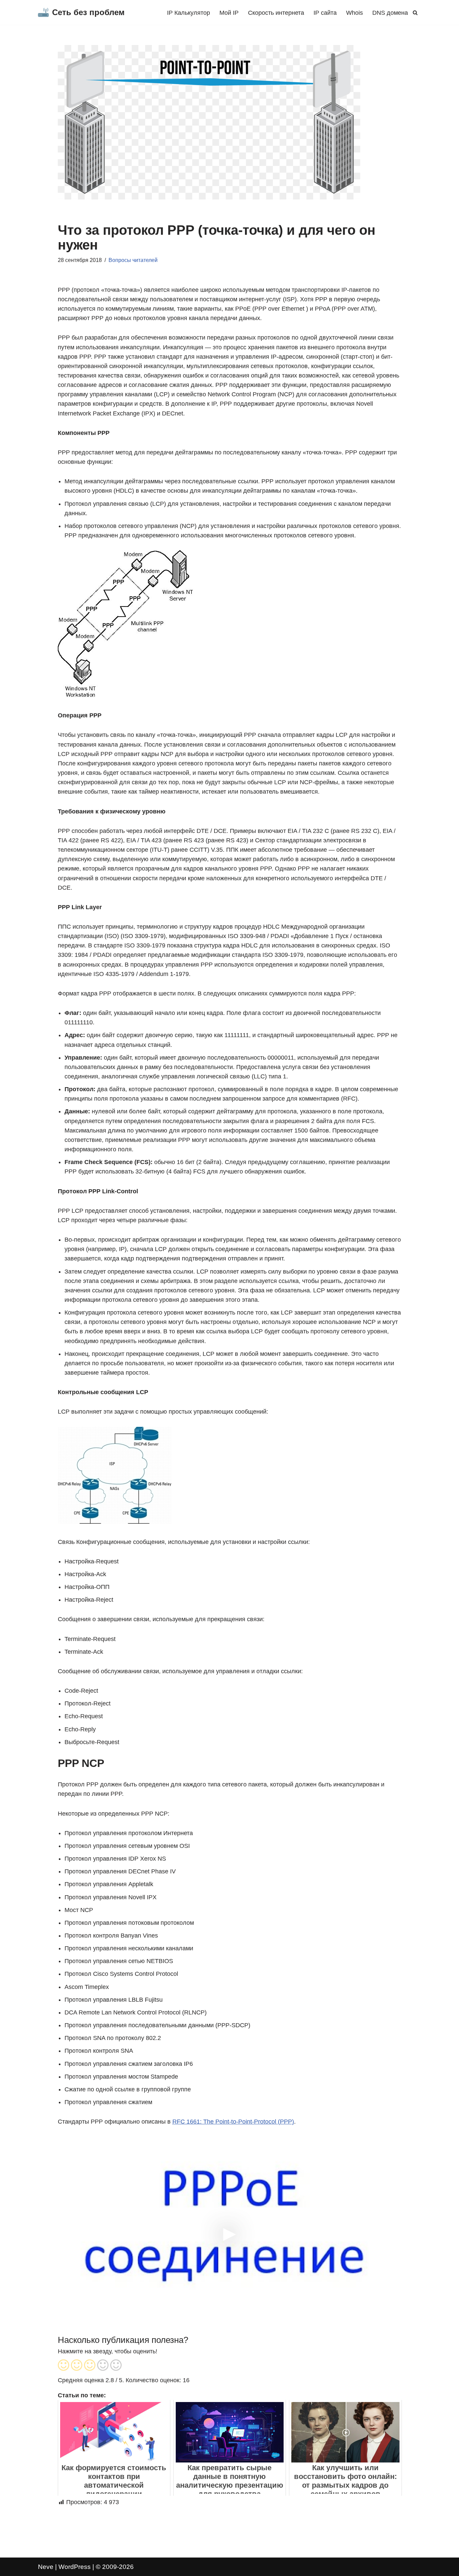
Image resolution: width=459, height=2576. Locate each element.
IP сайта (325, 13)
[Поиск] (415, 13)
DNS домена (390, 13)
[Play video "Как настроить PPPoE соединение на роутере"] (230, 2233)
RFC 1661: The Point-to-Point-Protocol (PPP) (233, 2122)
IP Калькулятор (189, 13)
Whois (354, 13)
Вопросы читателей (133, 260)
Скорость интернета (276, 13)
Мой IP (229, 13)
